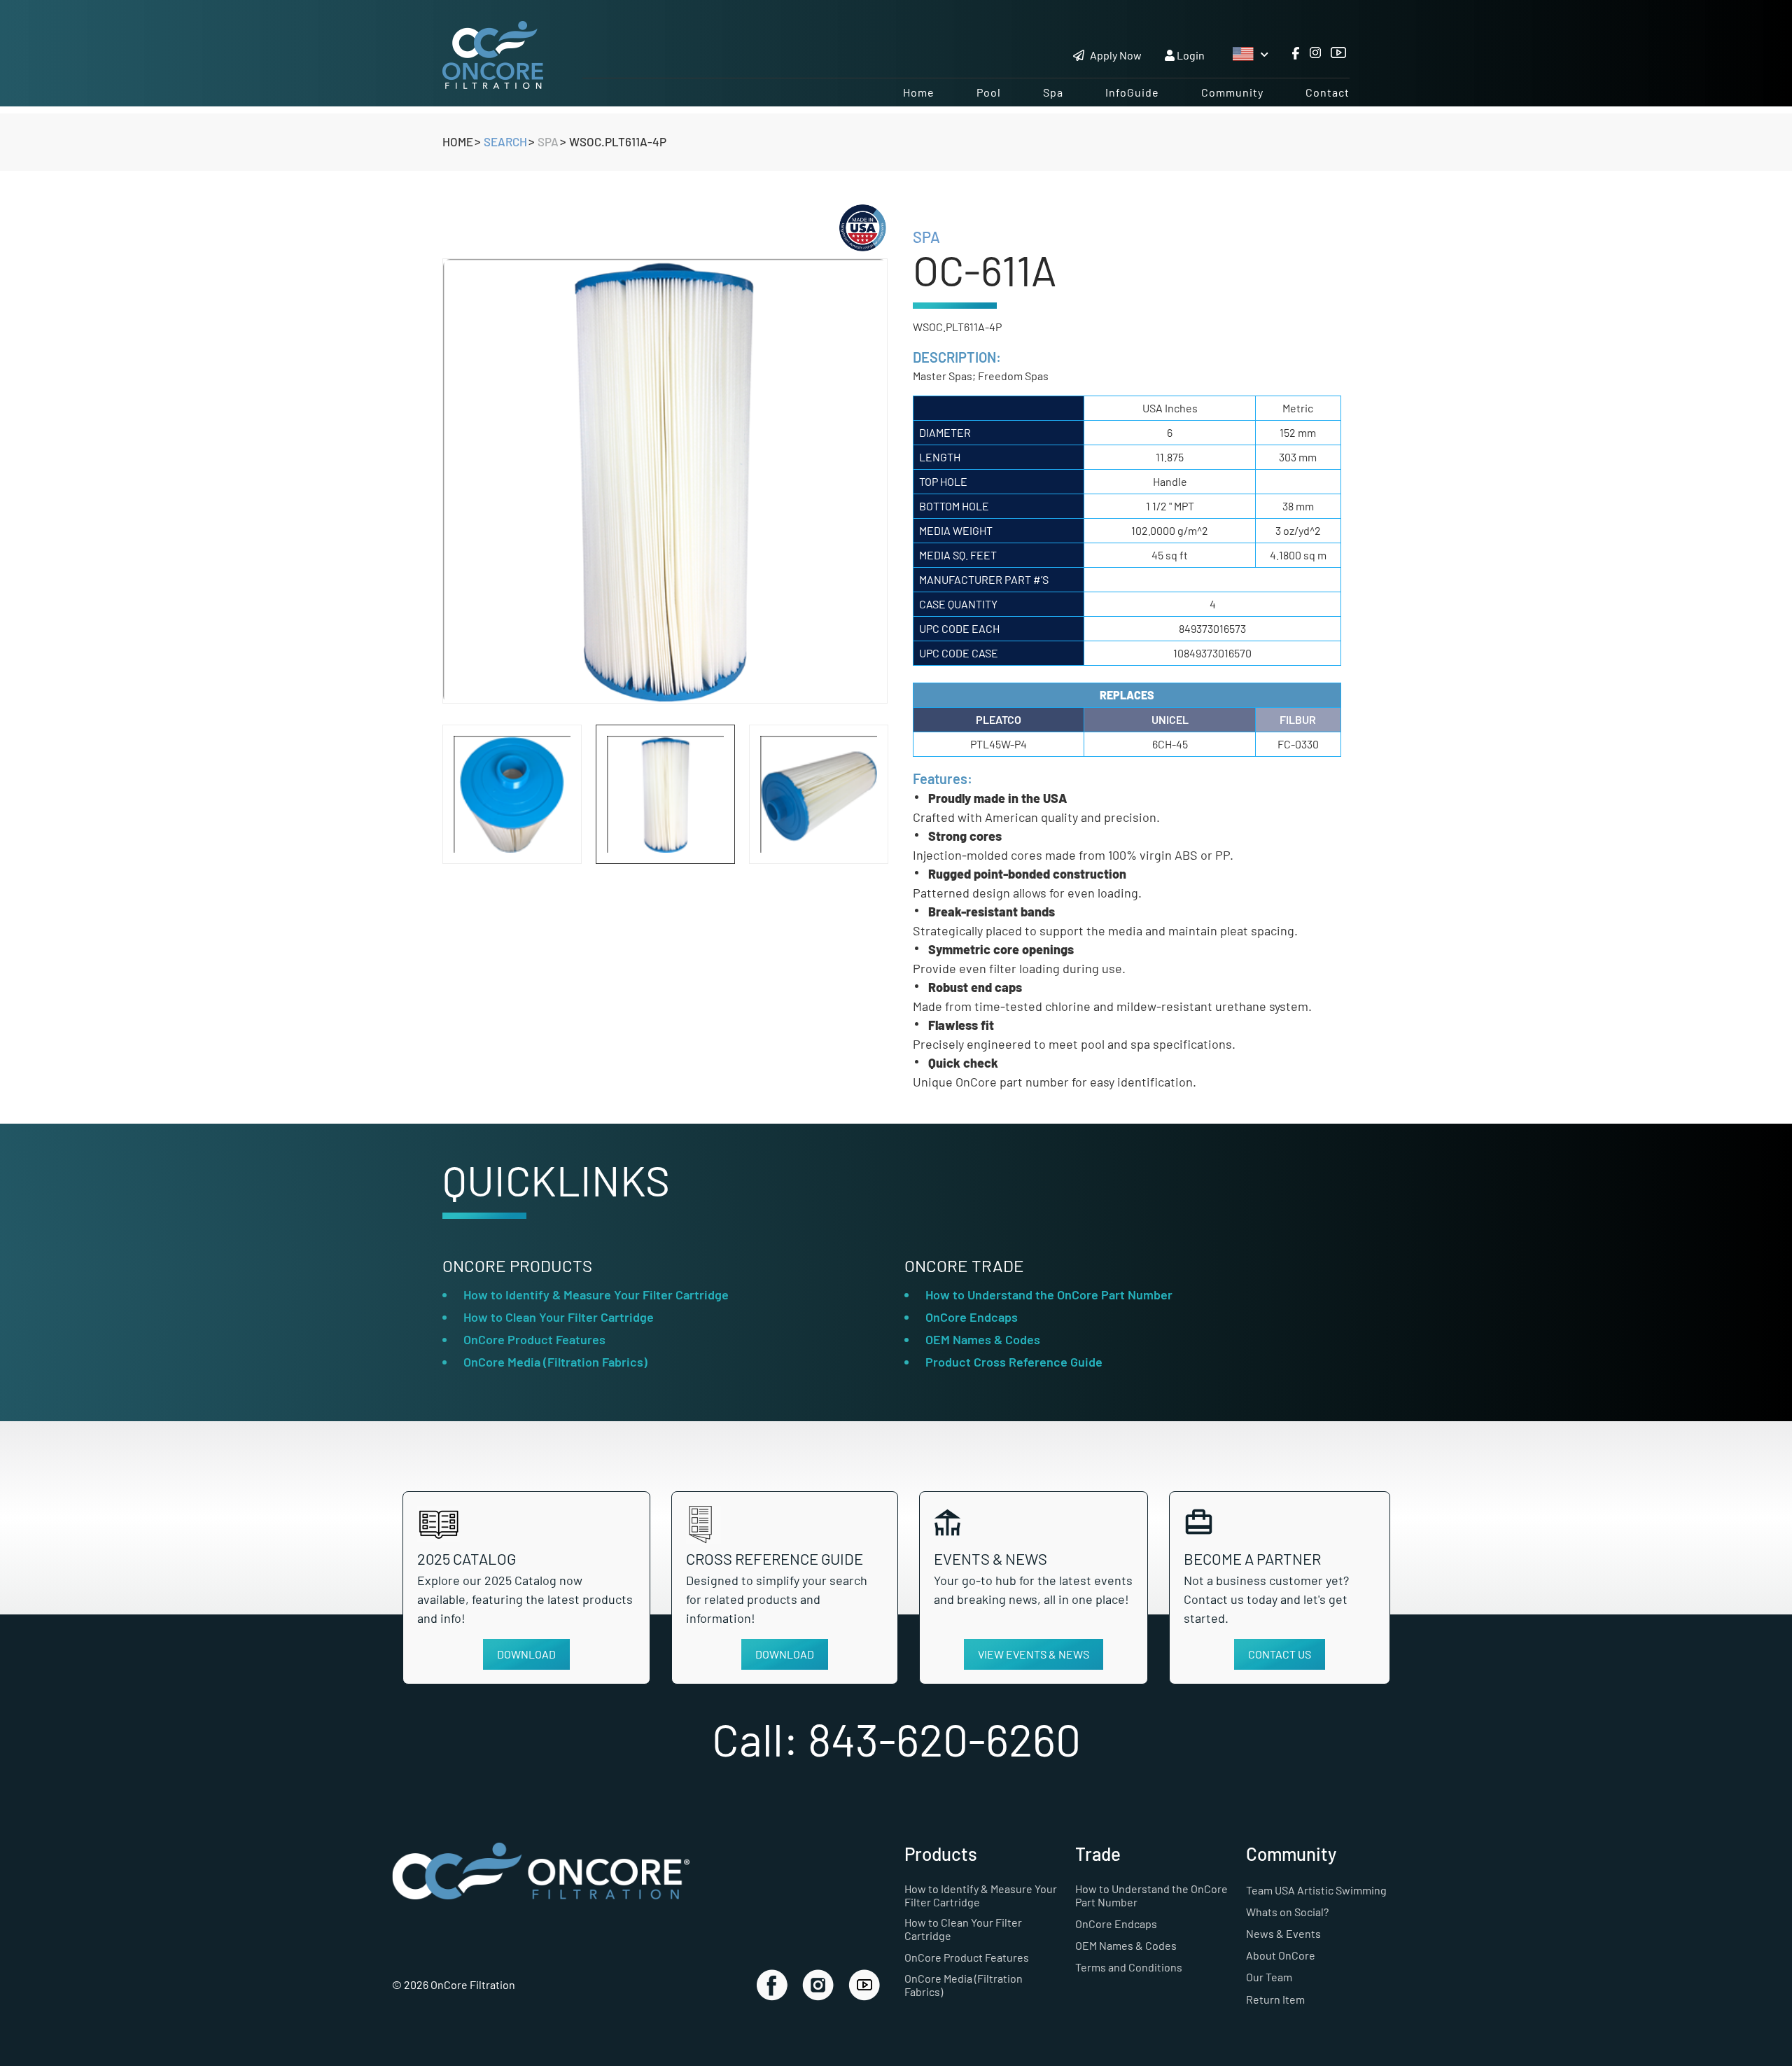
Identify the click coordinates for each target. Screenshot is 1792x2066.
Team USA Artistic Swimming (1316, 1890)
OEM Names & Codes (983, 1339)
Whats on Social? (1287, 1912)
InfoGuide (1132, 92)
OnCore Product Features (534, 1339)
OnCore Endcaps (972, 1317)
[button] (856, 818)
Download (533, 1654)
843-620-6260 (944, 1739)
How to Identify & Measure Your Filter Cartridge (596, 1294)
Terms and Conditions (1129, 1967)
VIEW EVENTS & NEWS (1034, 1654)
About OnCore (1281, 1955)
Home (919, 92)
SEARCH (505, 141)
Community (1232, 92)
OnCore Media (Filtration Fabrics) (555, 1362)
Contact (1328, 92)
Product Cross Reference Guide (1014, 1362)
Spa (1053, 92)
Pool (989, 92)
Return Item (1275, 1999)
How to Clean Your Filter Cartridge (559, 1317)
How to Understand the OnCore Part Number (1049, 1294)
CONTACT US (1280, 1654)
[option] (665, 481)
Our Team (1269, 1977)
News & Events (1283, 1933)
